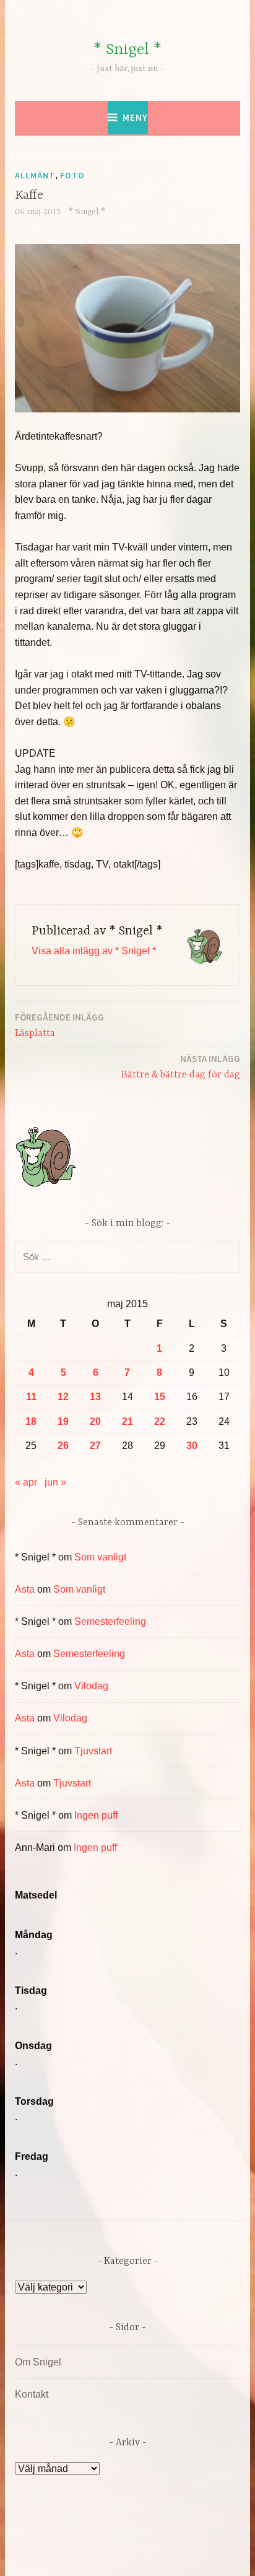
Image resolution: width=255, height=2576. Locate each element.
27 (95, 1446)
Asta (25, 1589)
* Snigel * (127, 50)
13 (95, 1397)
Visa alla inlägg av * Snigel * (94, 951)
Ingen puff (96, 1815)
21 (127, 1421)
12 (63, 1397)
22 (160, 1421)
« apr (26, 1482)
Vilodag (91, 1686)
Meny (135, 117)
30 (192, 1446)
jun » (55, 1482)
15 (160, 1397)
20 (95, 1421)
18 (31, 1421)
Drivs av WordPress (84, 2539)
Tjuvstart (93, 1751)
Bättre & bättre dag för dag (181, 1067)
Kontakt (32, 2394)
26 (63, 1446)
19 (63, 1421)
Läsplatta (59, 1025)
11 (31, 1397)
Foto (72, 175)
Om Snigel (38, 2362)
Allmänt (35, 175)
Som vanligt (100, 1557)
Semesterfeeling (110, 1621)
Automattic (135, 2553)
